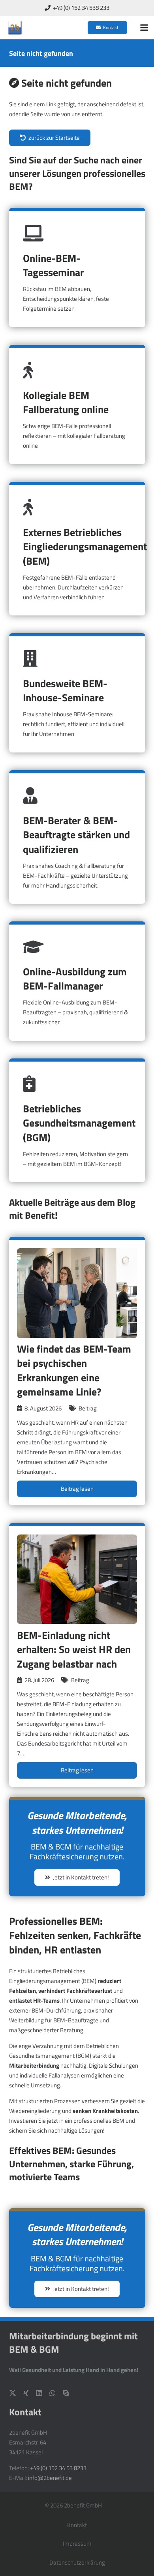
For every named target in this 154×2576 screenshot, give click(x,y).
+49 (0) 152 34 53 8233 (58, 2468)
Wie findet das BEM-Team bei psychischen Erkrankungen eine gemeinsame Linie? (74, 1370)
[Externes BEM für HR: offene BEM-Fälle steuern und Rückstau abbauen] (77, 549)
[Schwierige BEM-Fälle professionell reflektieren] (77, 405)
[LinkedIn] (39, 2393)
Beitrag (88, 1408)
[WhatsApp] (53, 2393)
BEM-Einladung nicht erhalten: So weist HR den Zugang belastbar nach (74, 1649)
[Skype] (66, 2393)
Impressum (77, 2544)
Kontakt (77, 2525)
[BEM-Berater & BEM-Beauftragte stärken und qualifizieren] (77, 837)
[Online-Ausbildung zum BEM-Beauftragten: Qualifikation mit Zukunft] (77, 981)
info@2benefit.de (50, 2478)
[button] (144, 28)
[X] (13, 2393)
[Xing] (26, 2393)
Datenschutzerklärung (77, 2562)
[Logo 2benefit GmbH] (15, 28)
